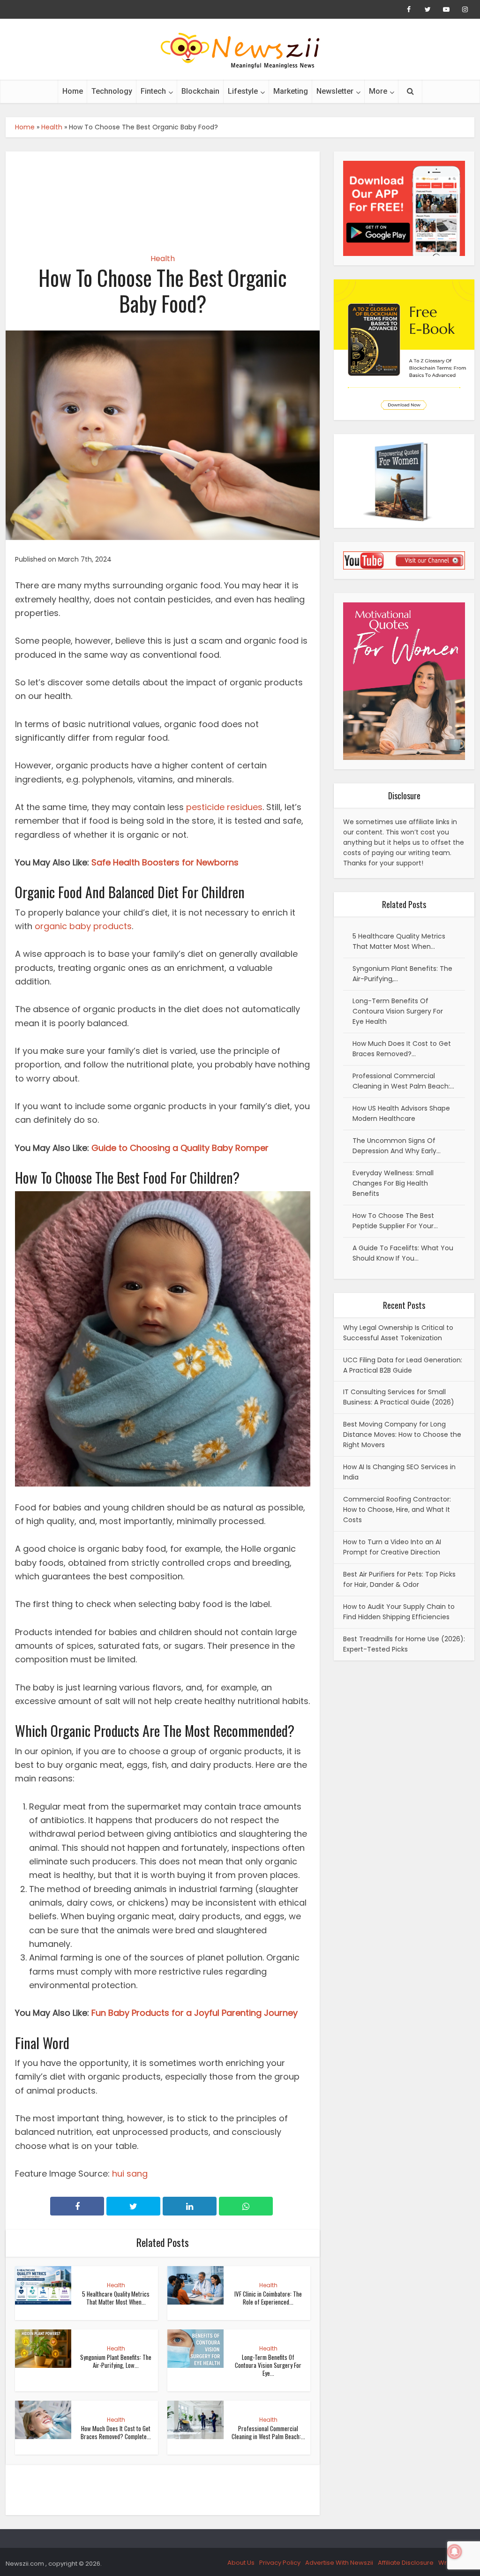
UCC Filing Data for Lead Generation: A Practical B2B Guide (403, 1365)
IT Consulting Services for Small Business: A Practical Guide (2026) (399, 1397)
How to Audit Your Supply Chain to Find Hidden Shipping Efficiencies (399, 1612)
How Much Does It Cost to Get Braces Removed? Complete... (116, 2432)
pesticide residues (224, 807)
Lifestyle (243, 91)
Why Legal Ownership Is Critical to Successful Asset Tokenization (398, 1333)
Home (73, 91)
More (378, 91)
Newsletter (335, 91)
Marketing (291, 91)
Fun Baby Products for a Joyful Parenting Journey (195, 2013)
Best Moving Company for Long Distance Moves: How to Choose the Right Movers (402, 1434)
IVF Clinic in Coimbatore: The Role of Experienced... (268, 2298)
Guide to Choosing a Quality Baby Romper (180, 1148)
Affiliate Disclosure (406, 2563)
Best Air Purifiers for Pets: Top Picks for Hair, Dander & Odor (399, 1579)
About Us (241, 2563)
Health (52, 127)
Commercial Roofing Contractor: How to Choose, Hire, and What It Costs (397, 1510)
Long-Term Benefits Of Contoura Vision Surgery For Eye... (268, 2365)
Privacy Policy (280, 2563)
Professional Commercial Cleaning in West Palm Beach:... (268, 2432)
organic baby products (83, 926)
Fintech (153, 91)
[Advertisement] (163, 194)
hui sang (130, 2174)
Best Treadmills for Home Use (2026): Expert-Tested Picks (404, 1644)
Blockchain (200, 91)
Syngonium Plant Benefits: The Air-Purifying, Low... (116, 2361)
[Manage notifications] (455, 2552)
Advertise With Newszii (339, 2563)
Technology (112, 91)
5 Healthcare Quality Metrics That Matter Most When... (116, 2298)
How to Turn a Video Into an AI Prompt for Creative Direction (392, 1547)
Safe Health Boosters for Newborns (165, 862)
